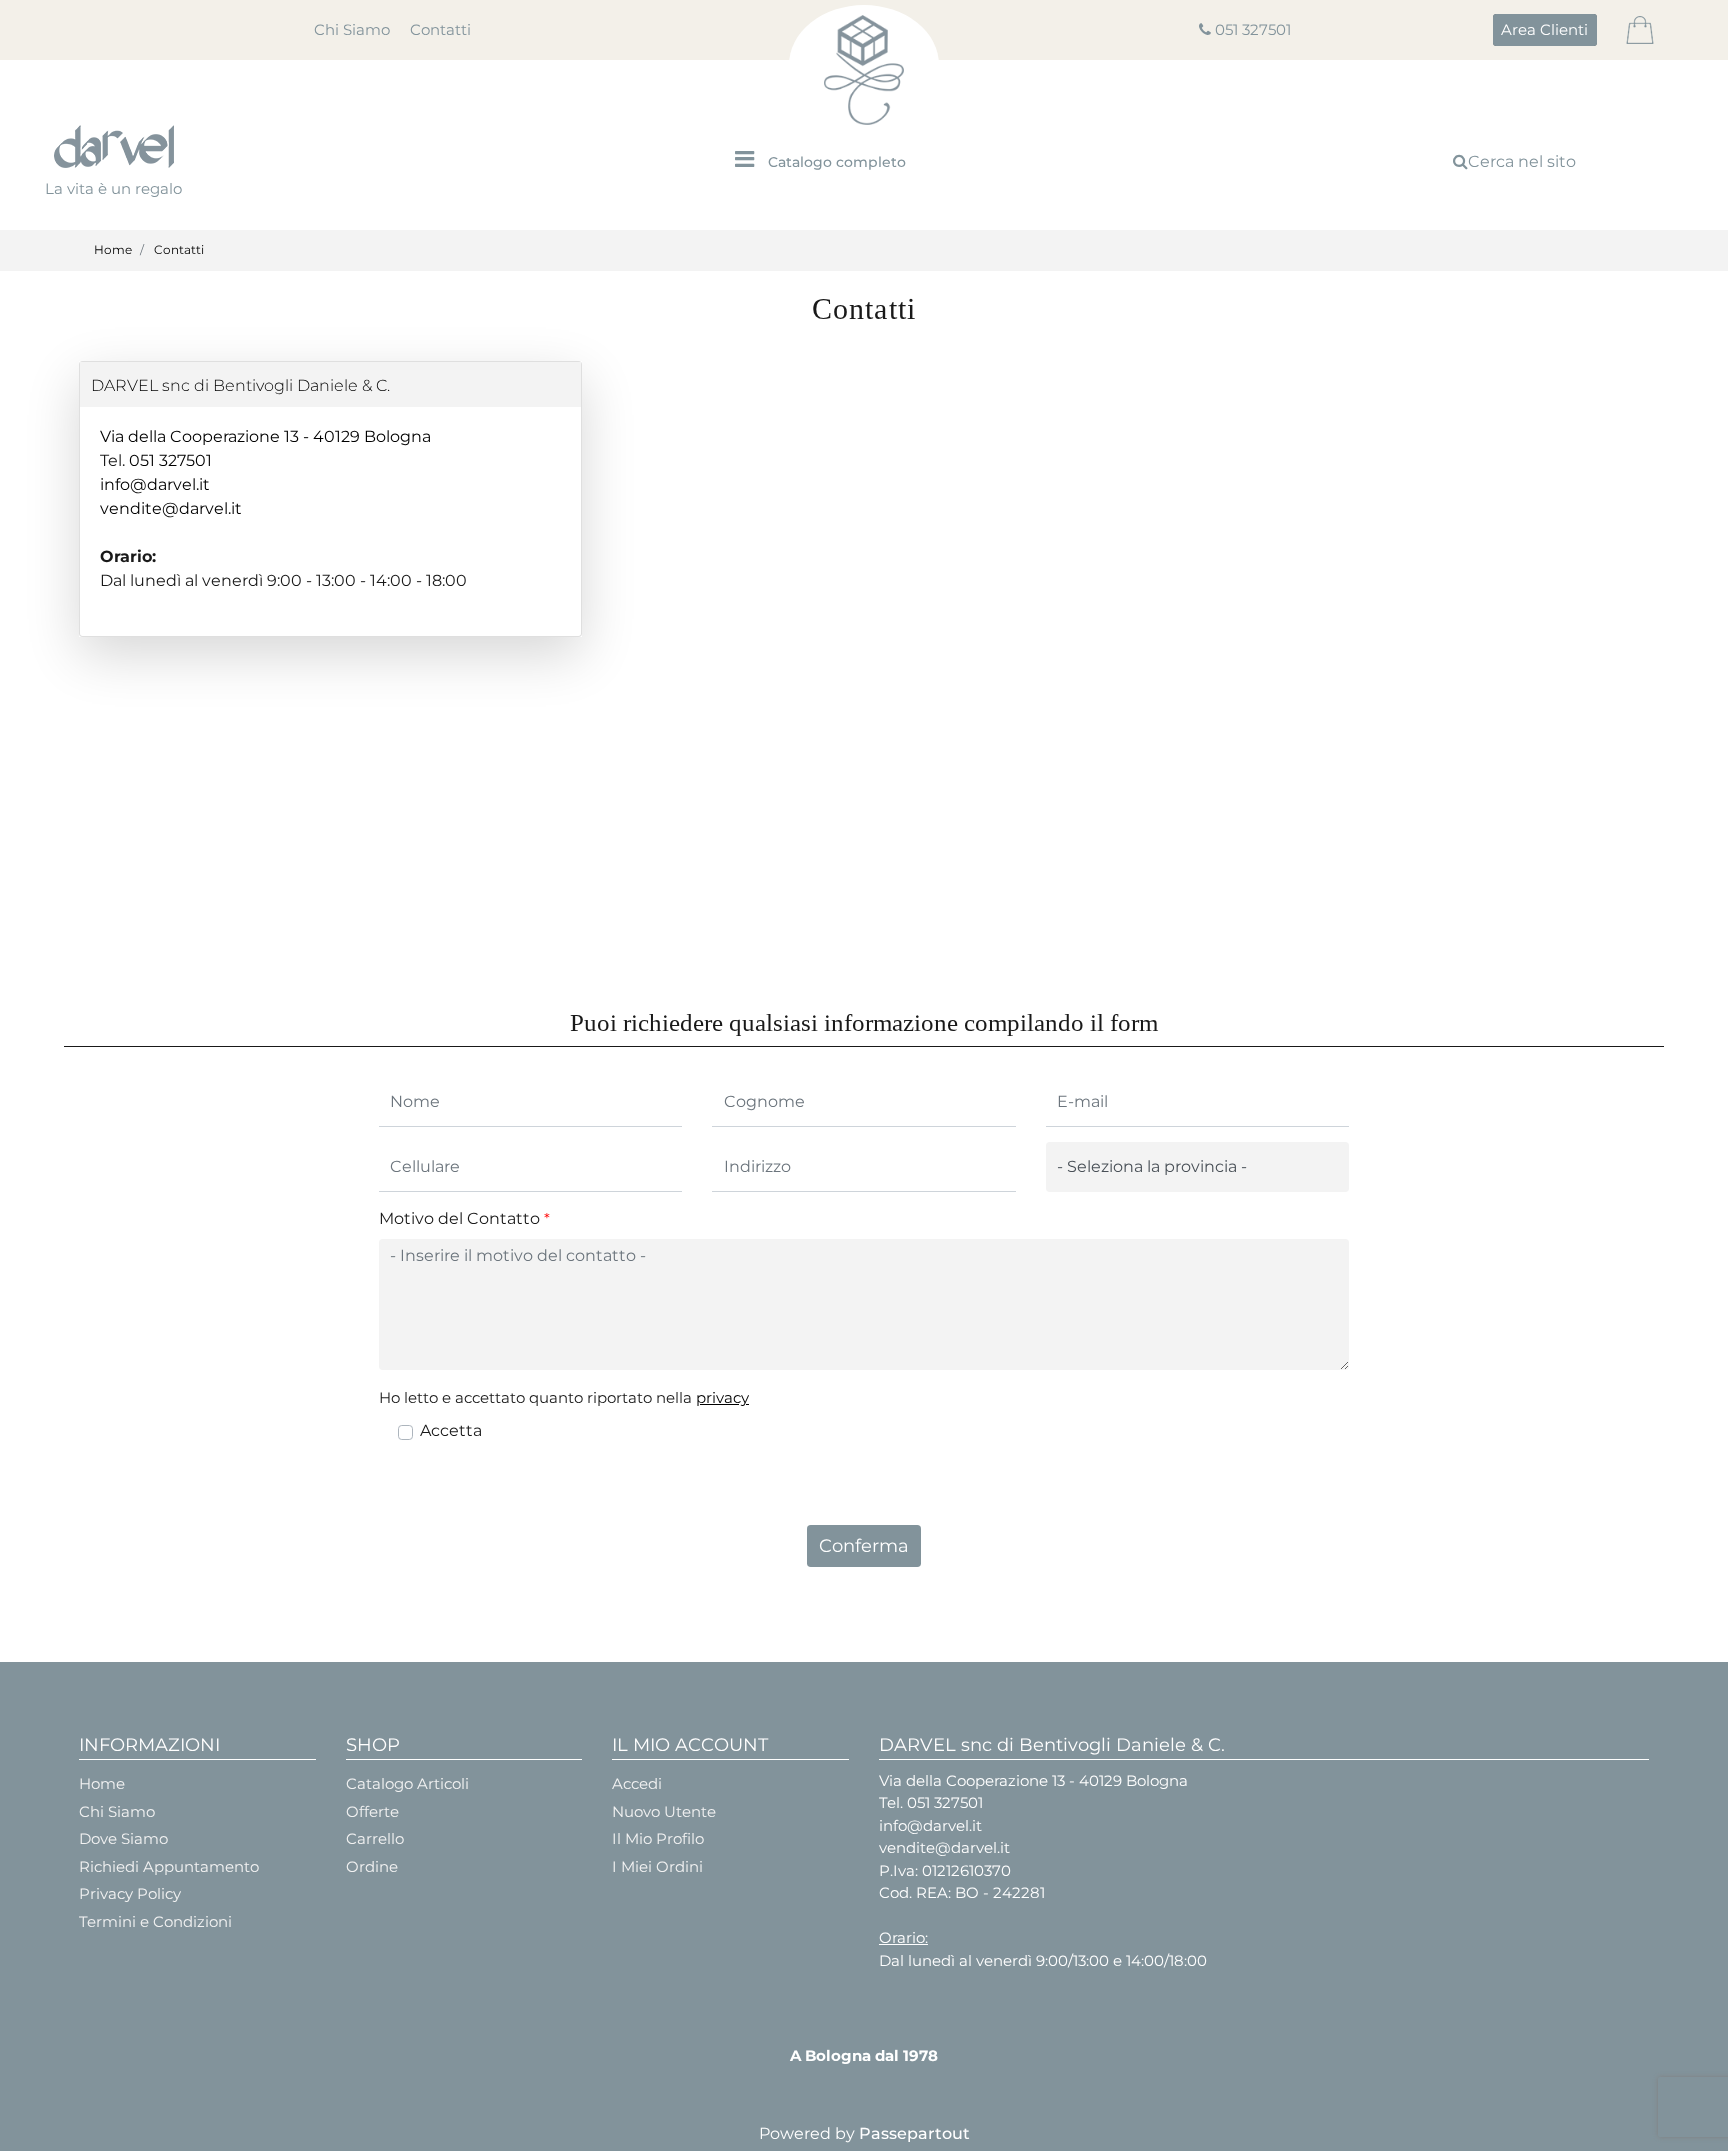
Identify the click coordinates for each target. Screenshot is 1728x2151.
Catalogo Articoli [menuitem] (407, 1783)
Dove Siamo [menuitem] (123, 1838)
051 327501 (1253, 29)
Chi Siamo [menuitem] (352, 29)
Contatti (179, 249)
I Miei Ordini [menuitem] (657, 1866)
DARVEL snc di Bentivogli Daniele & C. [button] (240, 385)
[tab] (330, 384)
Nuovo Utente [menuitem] (664, 1811)
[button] (864, 1546)
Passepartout (914, 2133)
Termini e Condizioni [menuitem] (155, 1921)
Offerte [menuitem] (372, 1811)
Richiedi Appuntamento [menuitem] (169, 1866)
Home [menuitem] (102, 1783)
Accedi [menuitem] (637, 1783)
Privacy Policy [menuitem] (130, 1893)
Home (113, 249)
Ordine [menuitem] (372, 1866)
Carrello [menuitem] (375, 1838)
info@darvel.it (155, 484)
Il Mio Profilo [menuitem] (658, 1838)
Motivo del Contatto (464, 1218)
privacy (722, 1397)
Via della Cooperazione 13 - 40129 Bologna (265, 436)
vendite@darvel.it (171, 508)
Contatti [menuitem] (440, 29)
